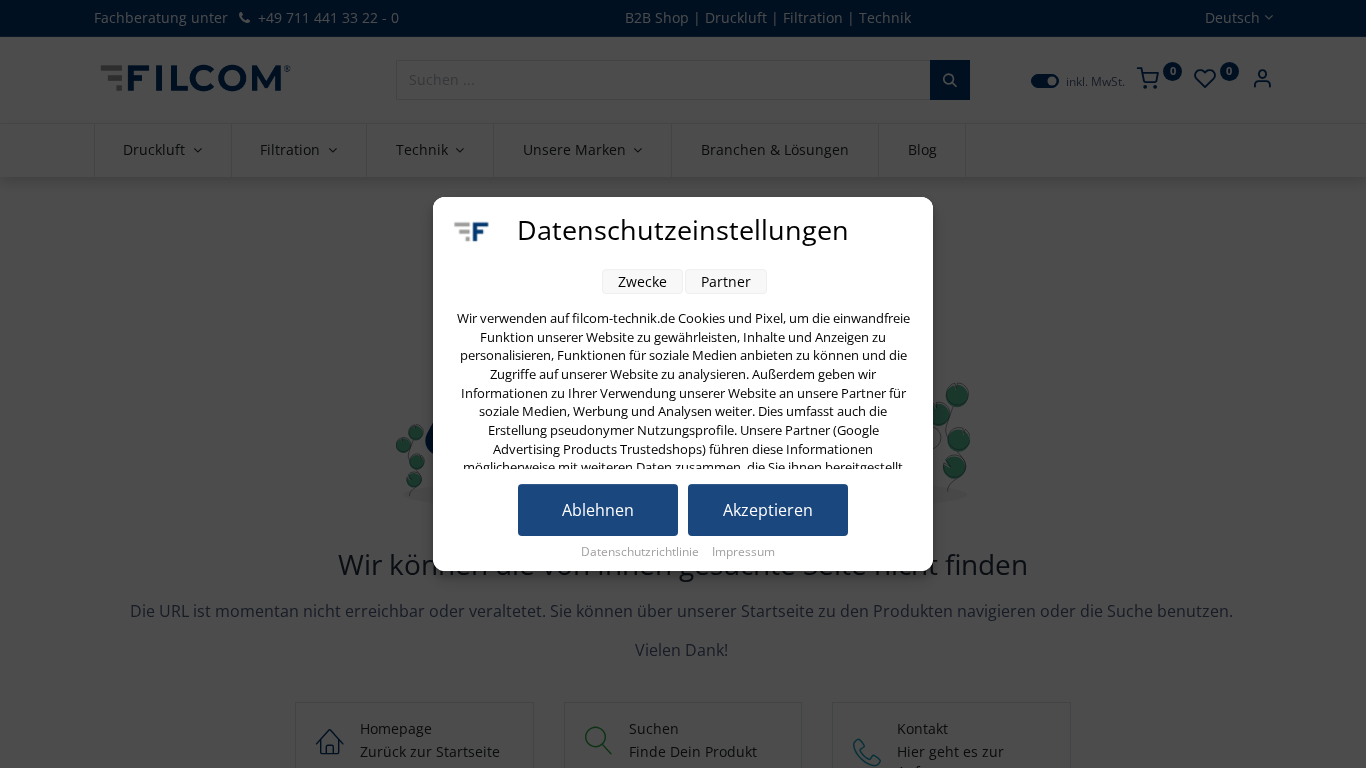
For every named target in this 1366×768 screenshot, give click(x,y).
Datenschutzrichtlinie (641, 551)
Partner (726, 281)
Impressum (743, 551)
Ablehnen (598, 510)
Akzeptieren (768, 510)
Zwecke (642, 281)
